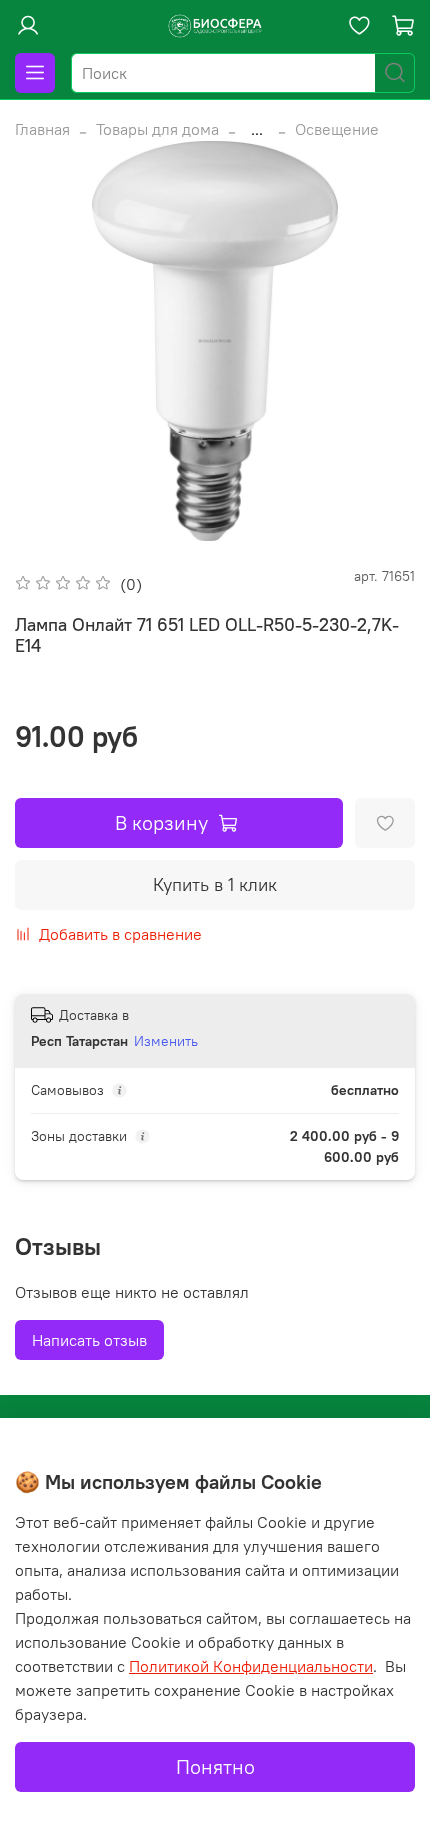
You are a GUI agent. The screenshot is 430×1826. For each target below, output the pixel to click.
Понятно (215, 1766)
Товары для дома (157, 129)
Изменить (166, 1041)
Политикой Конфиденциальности (251, 1666)
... (257, 129)
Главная (42, 129)
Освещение (337, 129)
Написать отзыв (89, 1340)
